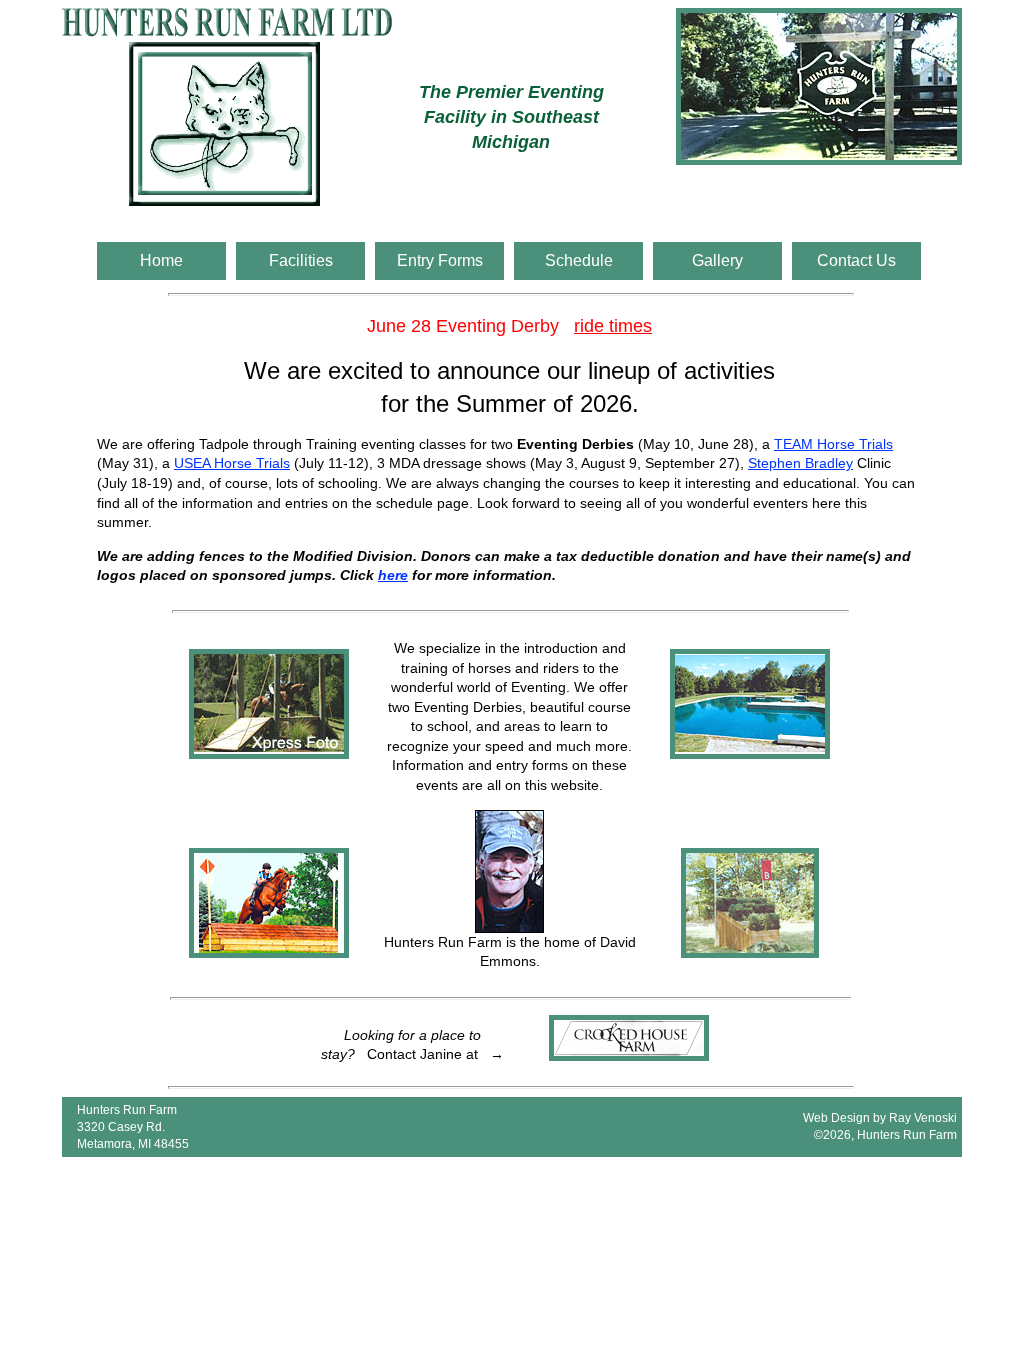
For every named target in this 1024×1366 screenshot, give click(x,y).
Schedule (579, 260)
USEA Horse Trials (232, 463)
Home (161, 260)
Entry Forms (440, 260)
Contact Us (856, 260)
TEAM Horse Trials (833, 444)
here (393, 575)
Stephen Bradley (800, 463)
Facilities (301, 260)
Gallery (717, 260)
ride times (613, 326)
